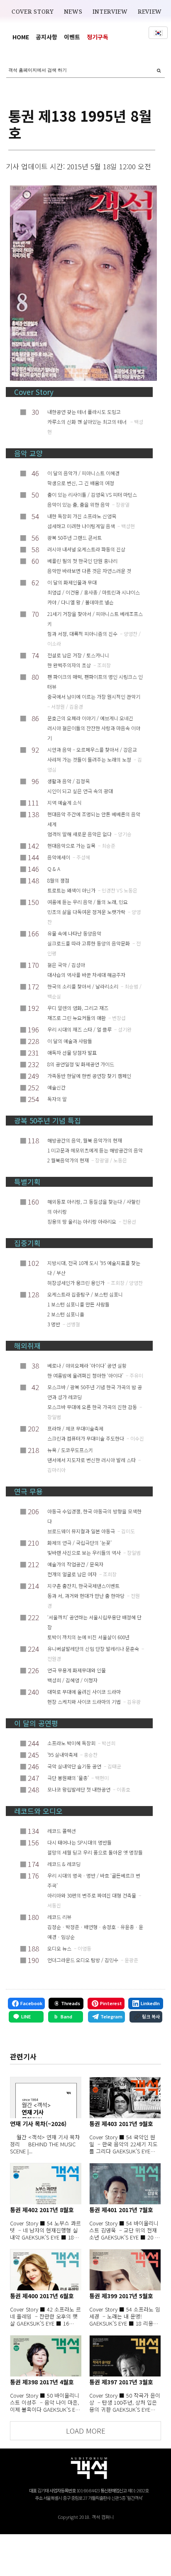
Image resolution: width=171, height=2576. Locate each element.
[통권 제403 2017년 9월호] (125, 2097)
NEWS (73, 12)
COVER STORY (33, 12)
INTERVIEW (110, 12)
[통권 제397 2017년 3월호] (125, 2356)
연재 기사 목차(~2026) (38, 2124)
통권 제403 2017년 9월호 (121, 2124)
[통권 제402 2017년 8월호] (46, 2184)
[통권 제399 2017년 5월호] (125, 2270)
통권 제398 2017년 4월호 (42, 2382)
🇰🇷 (158, 33)
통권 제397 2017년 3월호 (121, 2382)
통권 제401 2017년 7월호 (121, 2210)
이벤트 (72, 37)
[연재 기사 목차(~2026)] (46, 2097)
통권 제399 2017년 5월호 (121, 2296)
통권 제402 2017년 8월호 (42, 2210)
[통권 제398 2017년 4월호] (46, 2356)
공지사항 (46, 37)
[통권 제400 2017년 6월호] (46, 2270)
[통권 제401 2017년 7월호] (125, 2184)
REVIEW (150, 12)
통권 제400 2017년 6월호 (42, 2296)
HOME (21, 37)
